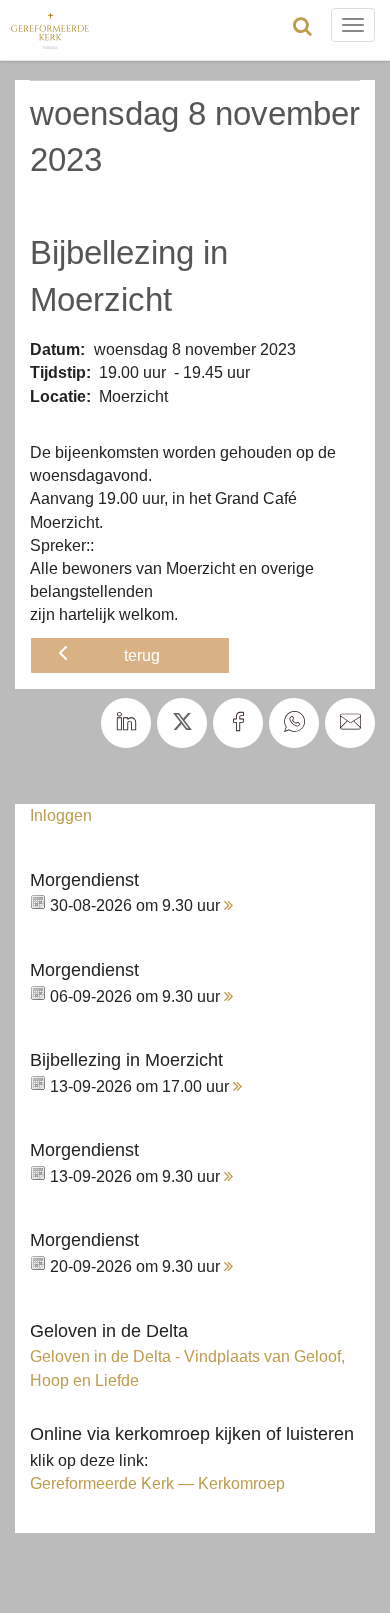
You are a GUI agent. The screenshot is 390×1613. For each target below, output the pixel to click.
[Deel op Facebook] (238, 723)
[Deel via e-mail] (350, 723)
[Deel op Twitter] (182, 723)
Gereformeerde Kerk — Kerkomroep (157, 1483)
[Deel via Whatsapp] (294, 723)
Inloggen (61, 815)
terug (142, 655)
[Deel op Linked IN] (126, 723)
